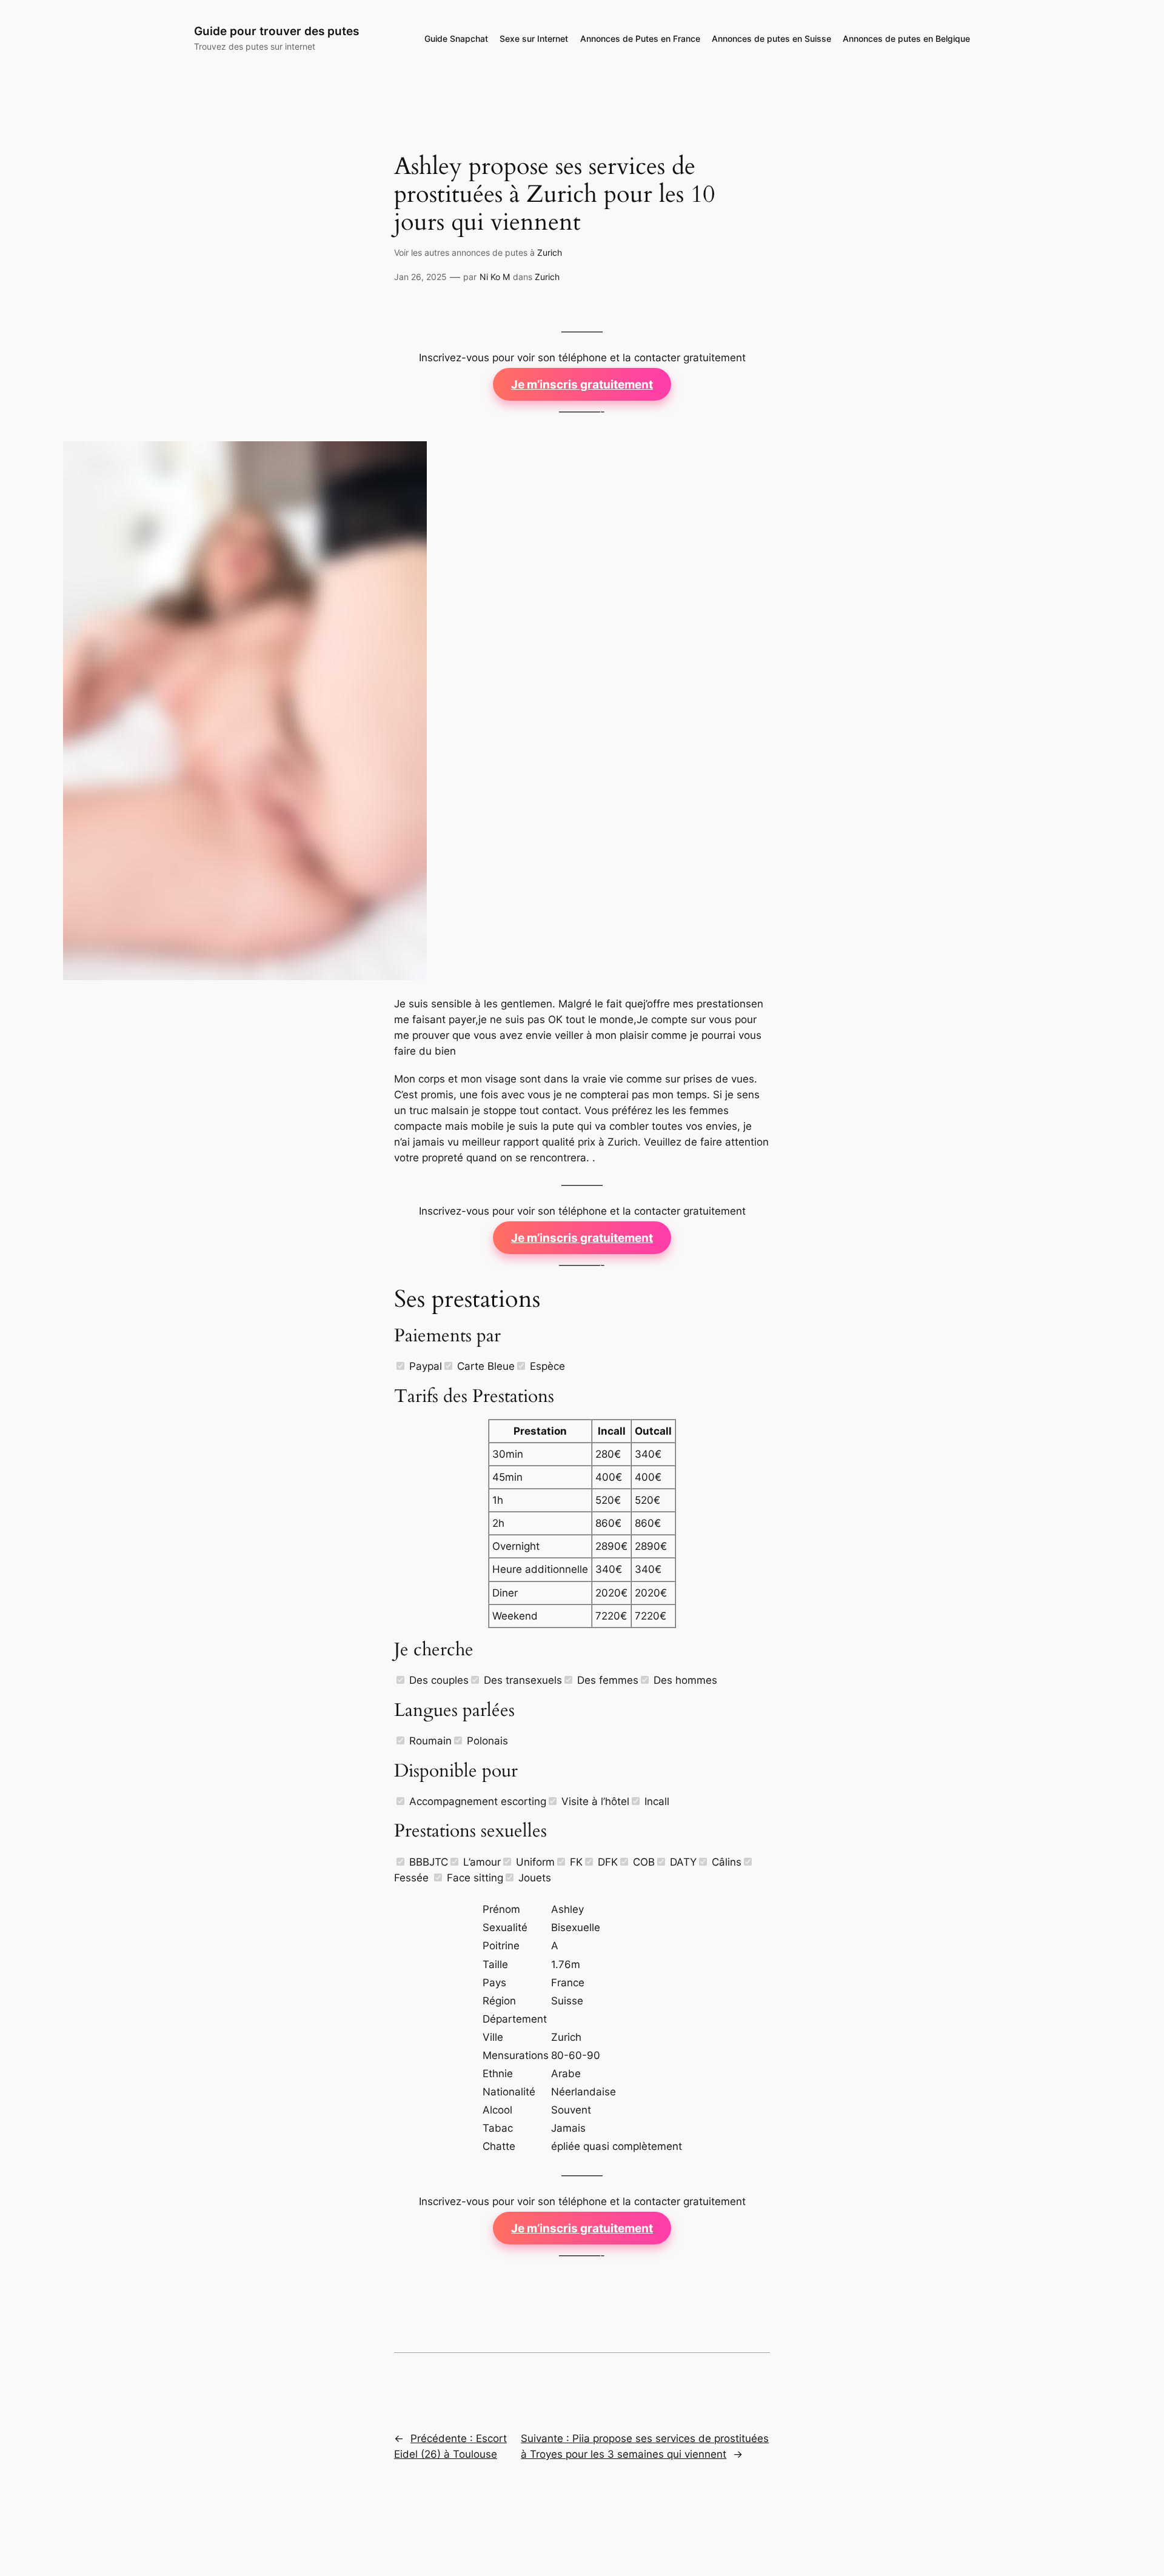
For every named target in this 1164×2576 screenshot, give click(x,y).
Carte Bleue (484, 1366)
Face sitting (473, 1878)
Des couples (437, 1680)
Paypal (424, 1366)
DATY (682, 1862)
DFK (606, 1862)
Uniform (534, 1862)
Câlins (725, 1862)
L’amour (480, 1862)
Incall (655, 1801)
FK (575, 1862)
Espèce (546, 1366)
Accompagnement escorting (476, 1801)
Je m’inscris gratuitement (582, 384)
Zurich (550, 252)
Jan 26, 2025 (420, 277)
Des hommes (684, 1680)
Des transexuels (521, 1680)
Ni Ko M (495, 277)
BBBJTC (427, 1862)
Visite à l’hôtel (594, 1801)
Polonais (486, 1741)
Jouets (533, 1878)
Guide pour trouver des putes (276, 31)
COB (642, 1862)
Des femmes (606, 1680)
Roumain (429, 1741)
